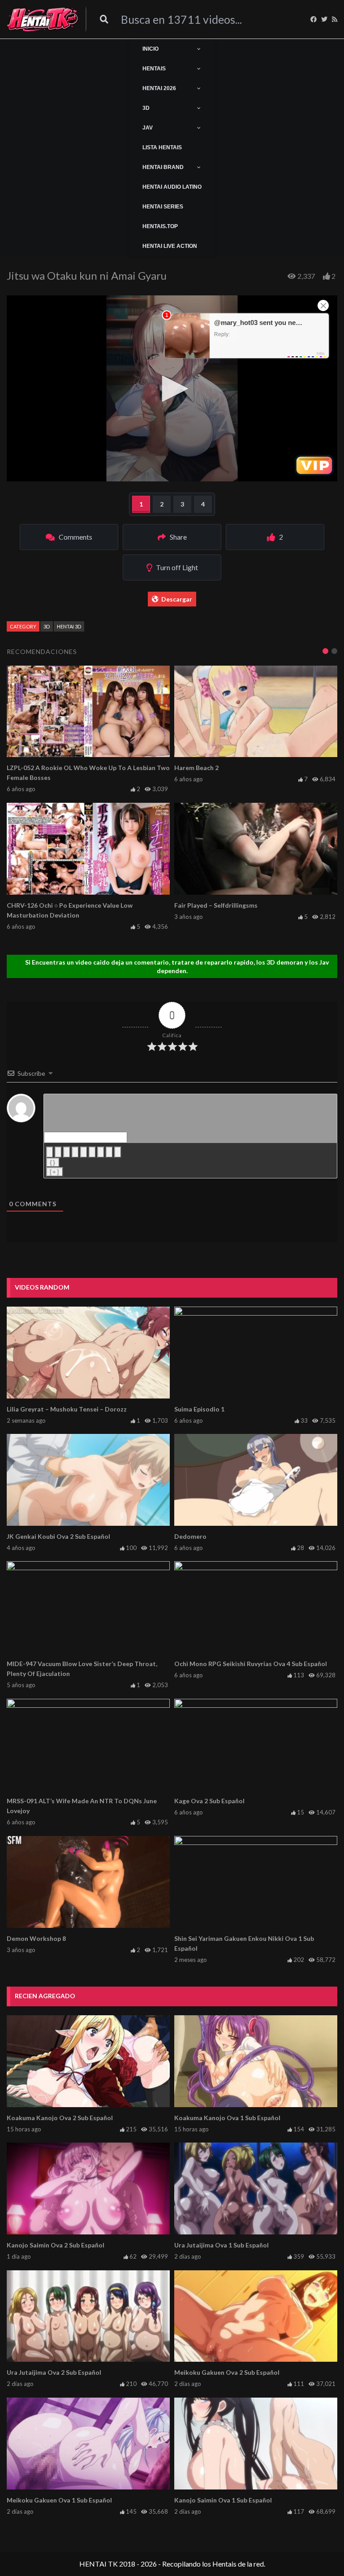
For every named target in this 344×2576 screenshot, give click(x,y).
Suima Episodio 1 (199, 1409)
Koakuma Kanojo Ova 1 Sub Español (227, 2118)
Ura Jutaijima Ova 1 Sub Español (221, 2245)
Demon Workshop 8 (36, 1938)
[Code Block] (109, 1152)
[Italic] (58, 1152)
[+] (55, 1172)
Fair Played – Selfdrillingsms (216, 905)
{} (53, 1162)
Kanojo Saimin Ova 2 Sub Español (56, 2245)
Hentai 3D (69, 626)
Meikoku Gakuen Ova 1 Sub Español (59, 2500)
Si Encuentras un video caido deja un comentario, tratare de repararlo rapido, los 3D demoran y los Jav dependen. (177, 966)
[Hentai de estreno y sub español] (43, 19)
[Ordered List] (84, 1152)
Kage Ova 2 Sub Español (209, 1801)
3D (47, 626)
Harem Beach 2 (196, 768)
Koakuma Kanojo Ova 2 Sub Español (60, 2118)
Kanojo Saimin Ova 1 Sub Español (223, 2500)
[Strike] (75, 1152)
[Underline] (67, 1152)
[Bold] (50, 1152)
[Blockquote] (101, 1152)
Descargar (177, 599)
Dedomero (190, 1536)
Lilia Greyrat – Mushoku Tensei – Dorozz (67, 1409)
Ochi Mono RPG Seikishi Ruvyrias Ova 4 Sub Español (251, 1664)
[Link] (118, 1152)
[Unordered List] (92, 1152)
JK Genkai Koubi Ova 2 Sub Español (58, 1536)
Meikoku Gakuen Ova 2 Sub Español (227, 2372)
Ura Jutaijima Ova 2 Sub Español (54, 2372)
